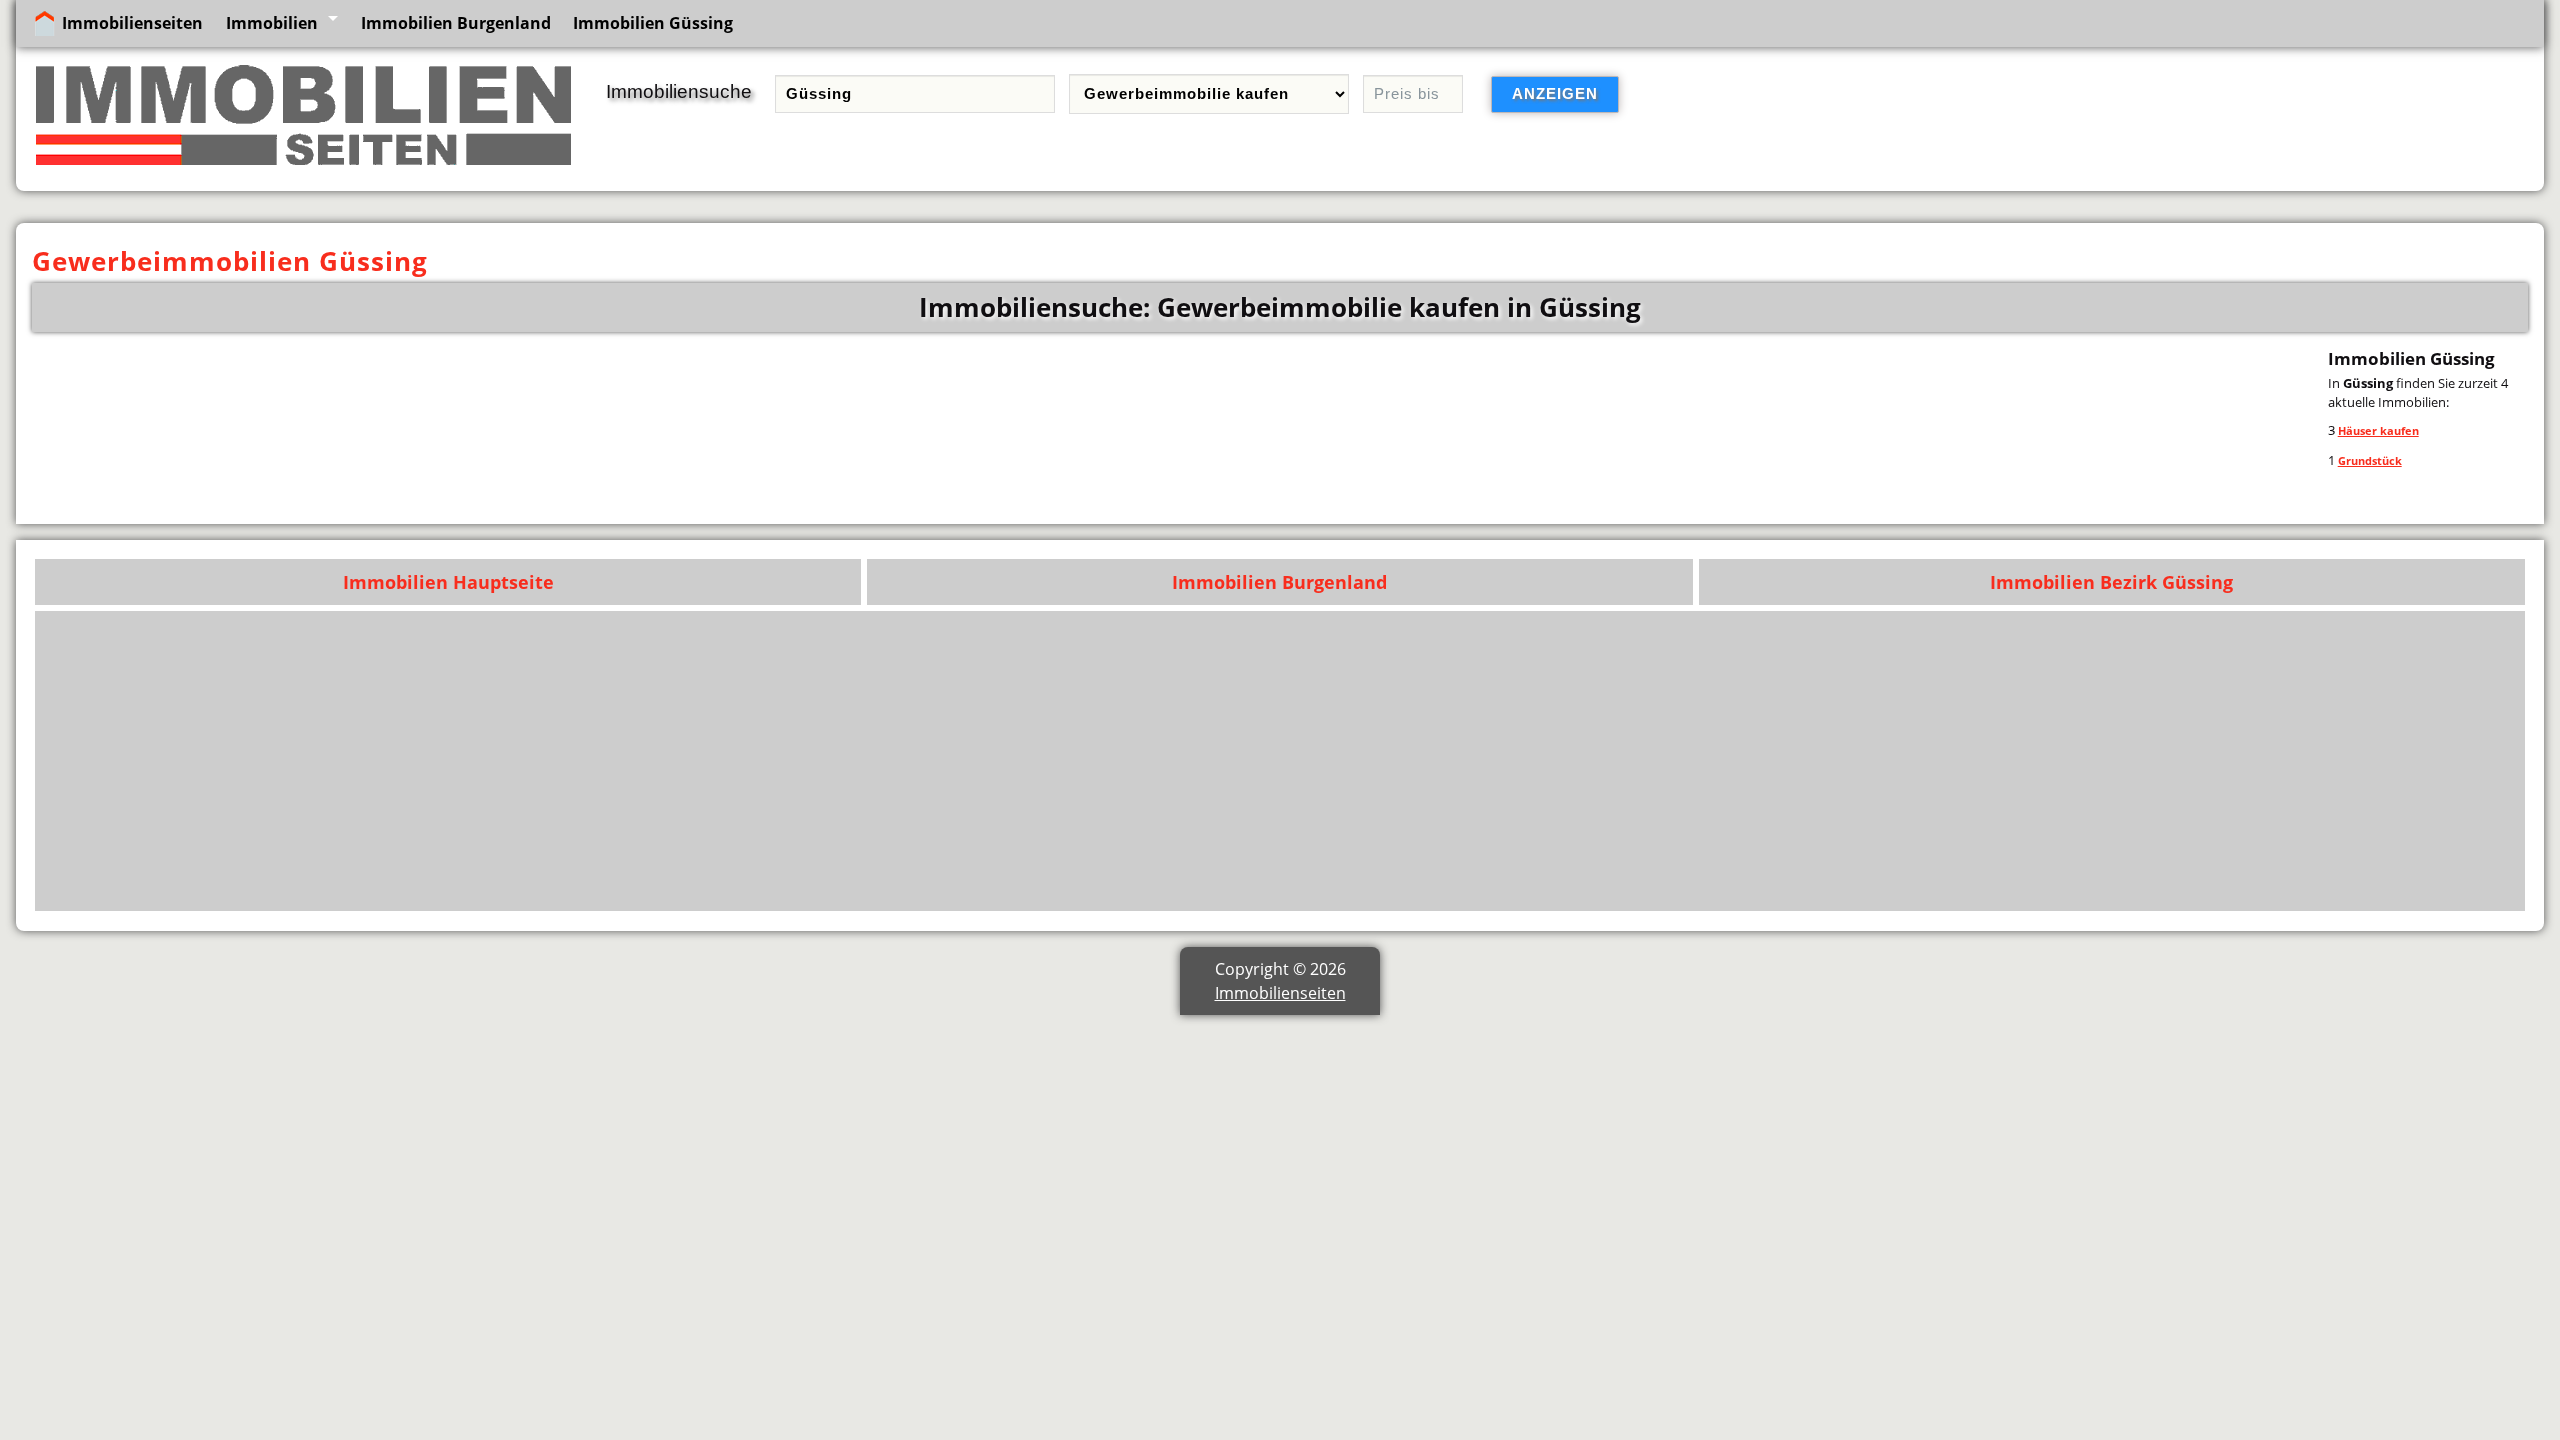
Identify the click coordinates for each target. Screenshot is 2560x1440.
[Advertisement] (1915, 761)
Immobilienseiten (132, 23)
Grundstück (2370, 460)
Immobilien (272, 23)
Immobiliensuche (679, 91)
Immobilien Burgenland (456, 23)
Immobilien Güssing (653, 23)
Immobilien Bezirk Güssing (2111, 582)
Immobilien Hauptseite (448, 582)
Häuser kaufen (2378, 430)
